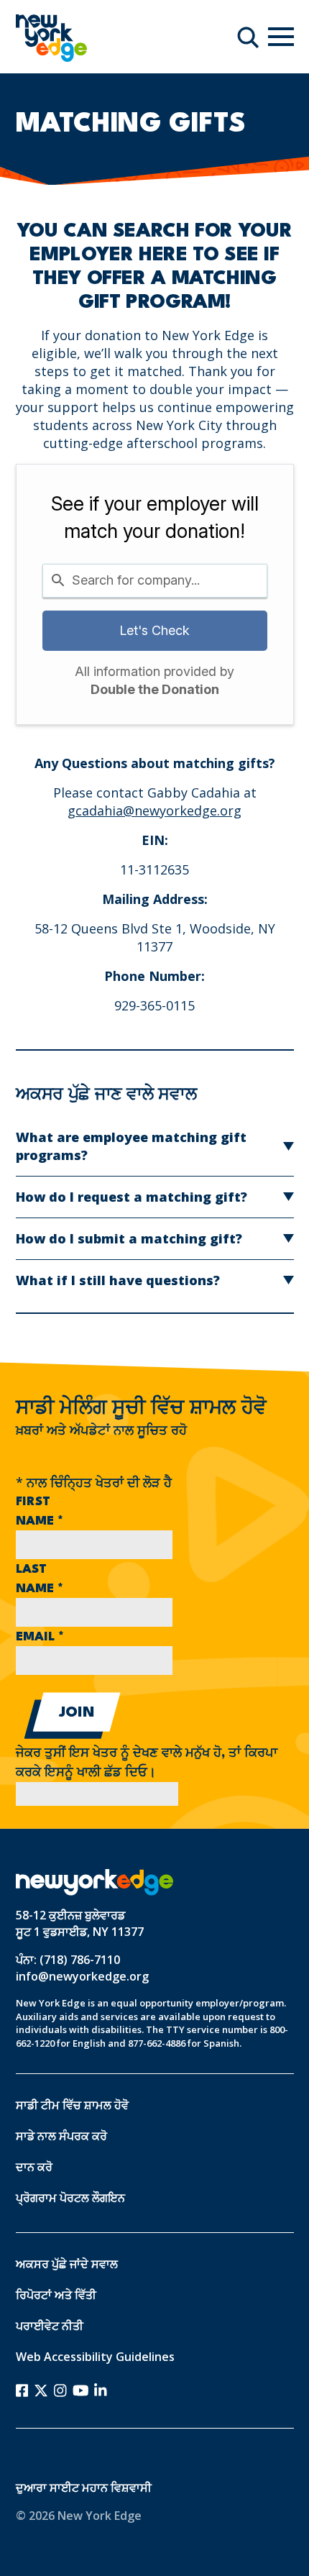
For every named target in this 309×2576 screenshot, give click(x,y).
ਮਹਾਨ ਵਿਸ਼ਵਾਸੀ (117, 2488)
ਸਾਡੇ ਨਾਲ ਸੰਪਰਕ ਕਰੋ (61, 2136)
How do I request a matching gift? (132, 1197)
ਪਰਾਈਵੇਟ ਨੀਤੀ (50, 2326)
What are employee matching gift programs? (131, 1146)
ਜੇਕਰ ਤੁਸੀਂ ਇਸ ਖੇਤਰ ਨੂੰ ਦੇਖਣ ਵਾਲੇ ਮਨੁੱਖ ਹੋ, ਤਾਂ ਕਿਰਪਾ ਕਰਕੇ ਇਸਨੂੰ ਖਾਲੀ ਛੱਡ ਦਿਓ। (147, 1763)
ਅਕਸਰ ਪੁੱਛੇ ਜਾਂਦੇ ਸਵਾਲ (67, 2264)
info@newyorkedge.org (82, 1976)
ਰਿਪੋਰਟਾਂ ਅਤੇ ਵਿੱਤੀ (56, 2295)
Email (40, 1637)
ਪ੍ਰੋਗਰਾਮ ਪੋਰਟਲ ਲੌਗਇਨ (70, 2198)
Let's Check (154, 630)
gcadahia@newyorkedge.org (154, 810)
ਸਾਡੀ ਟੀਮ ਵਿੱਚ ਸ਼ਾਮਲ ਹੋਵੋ (72, 2105)
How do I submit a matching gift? (129, 1238)
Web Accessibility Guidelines (95, 2357)
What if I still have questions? (118, 1280)
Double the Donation (155, 689)
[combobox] (155, 581)
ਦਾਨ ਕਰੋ (34, 2167)
